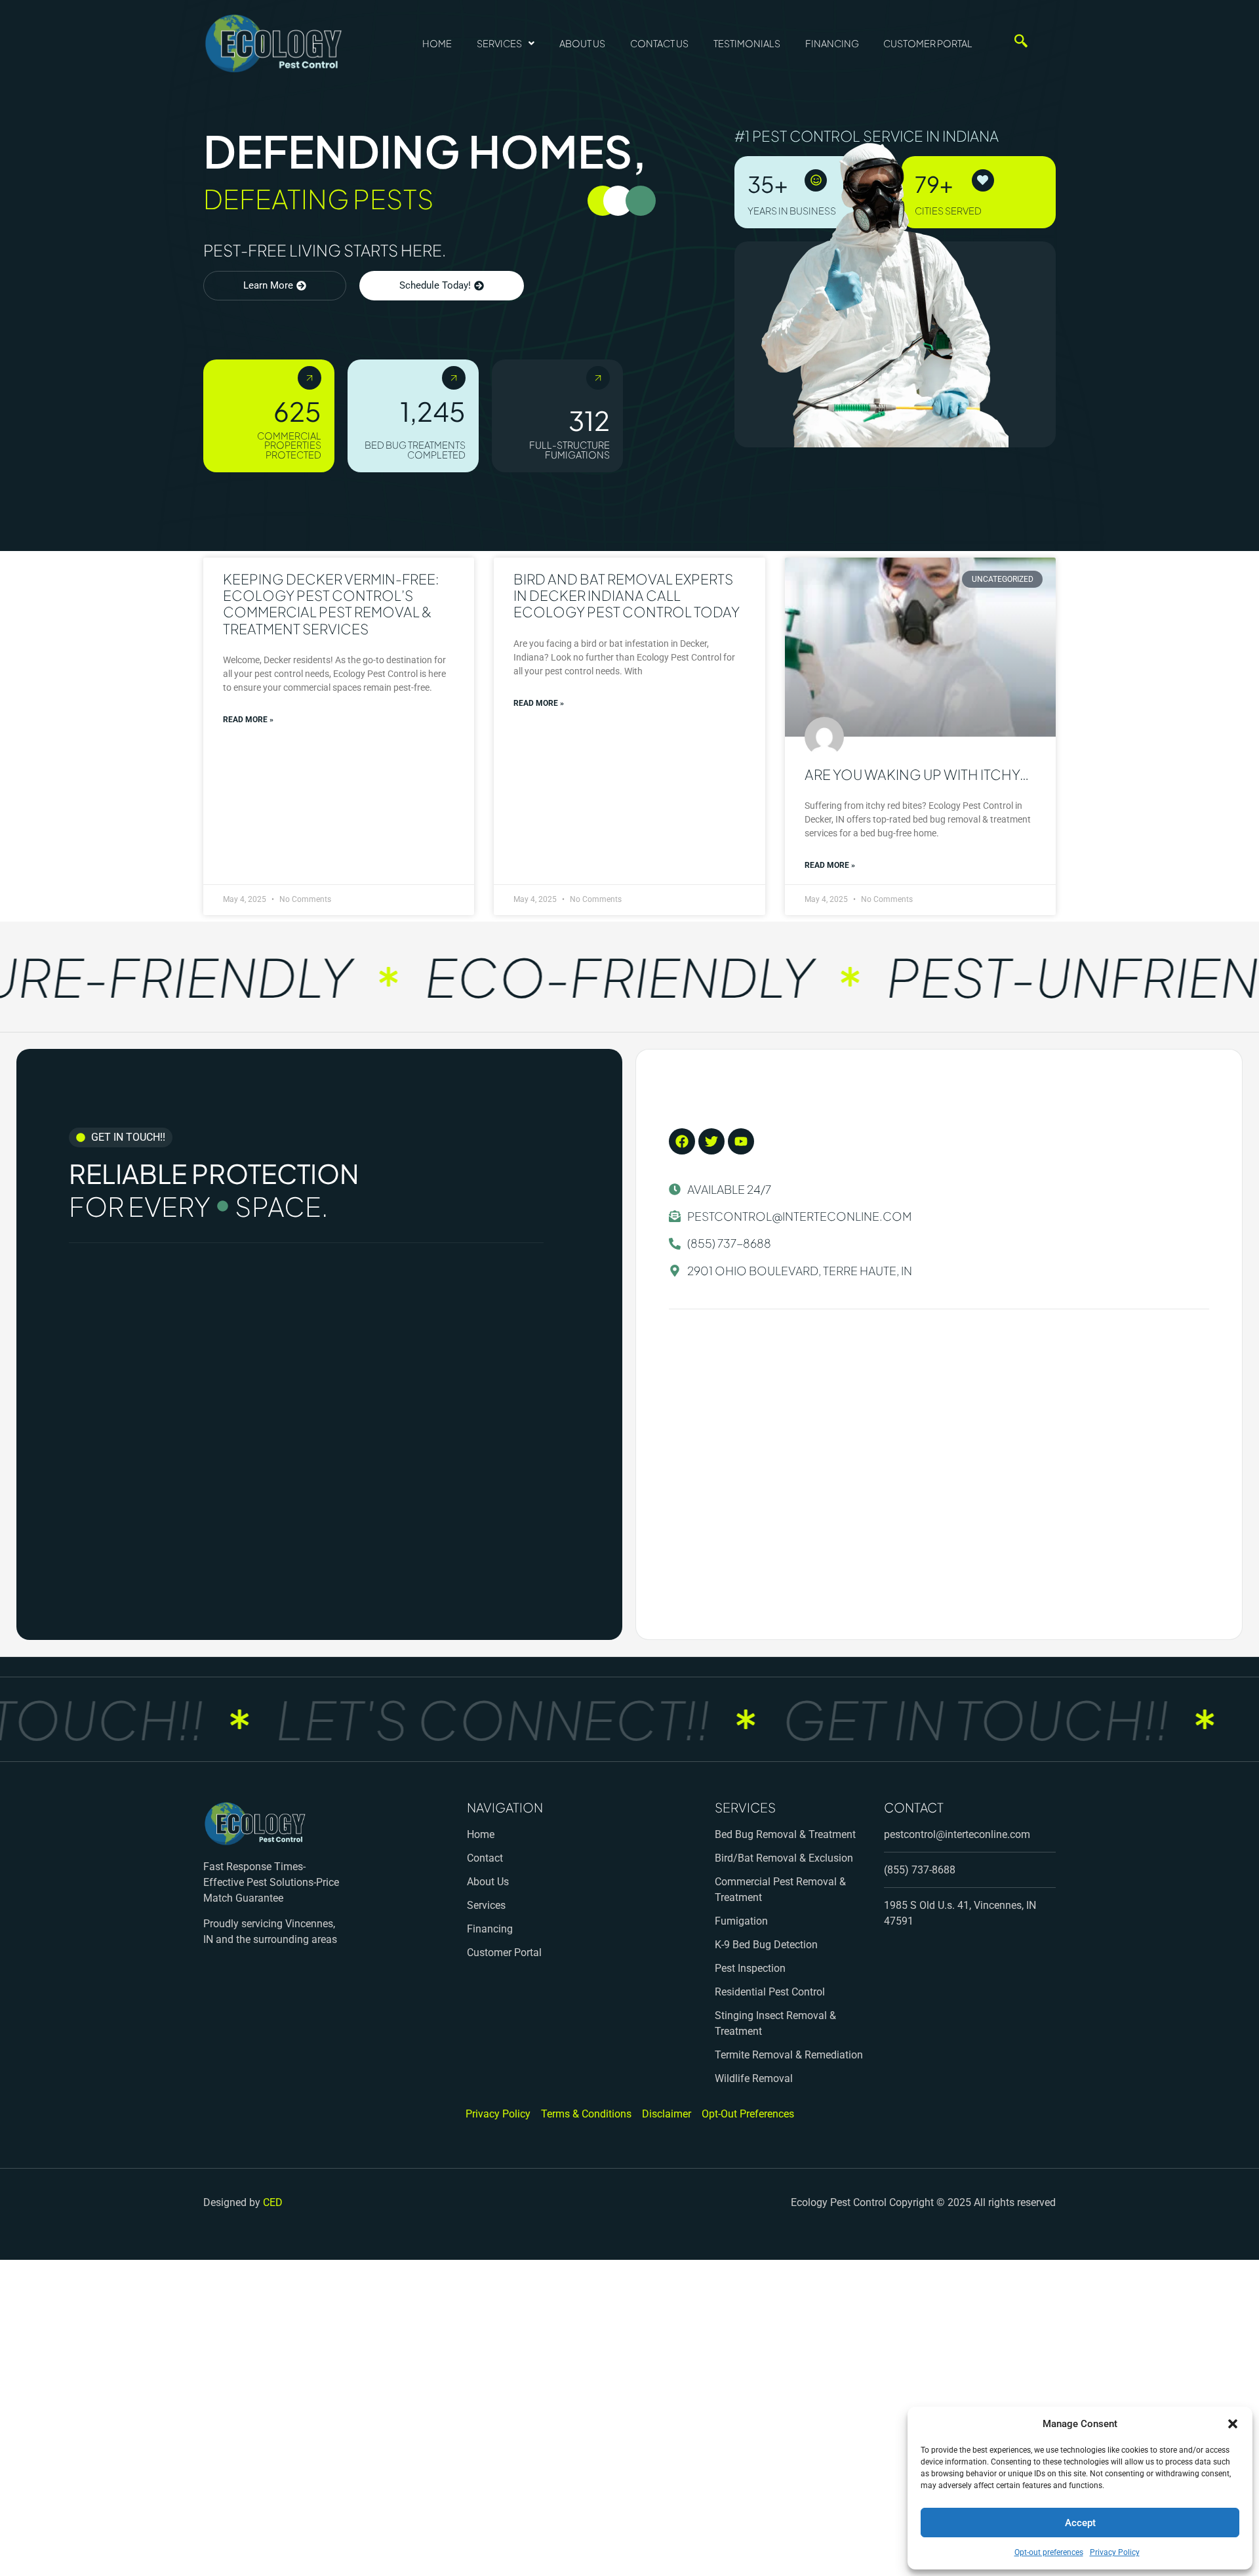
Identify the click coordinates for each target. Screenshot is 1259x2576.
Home (437, 43)
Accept (1080, 2523)
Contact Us (659, 43)
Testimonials (747, 43)
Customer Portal (928, 43)
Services (499, 43)
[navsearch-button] (1014, 43)
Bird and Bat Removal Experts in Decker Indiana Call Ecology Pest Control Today (627, 595)
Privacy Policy (1115, 2552)
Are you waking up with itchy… (917, 774)
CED (273, 2202)
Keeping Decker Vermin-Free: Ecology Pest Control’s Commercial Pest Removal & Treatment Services (331, 604)
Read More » (248, 720)
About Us (582, 43)
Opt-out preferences (1049, 2552)
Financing (832, 43)
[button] (1233, 2424)
